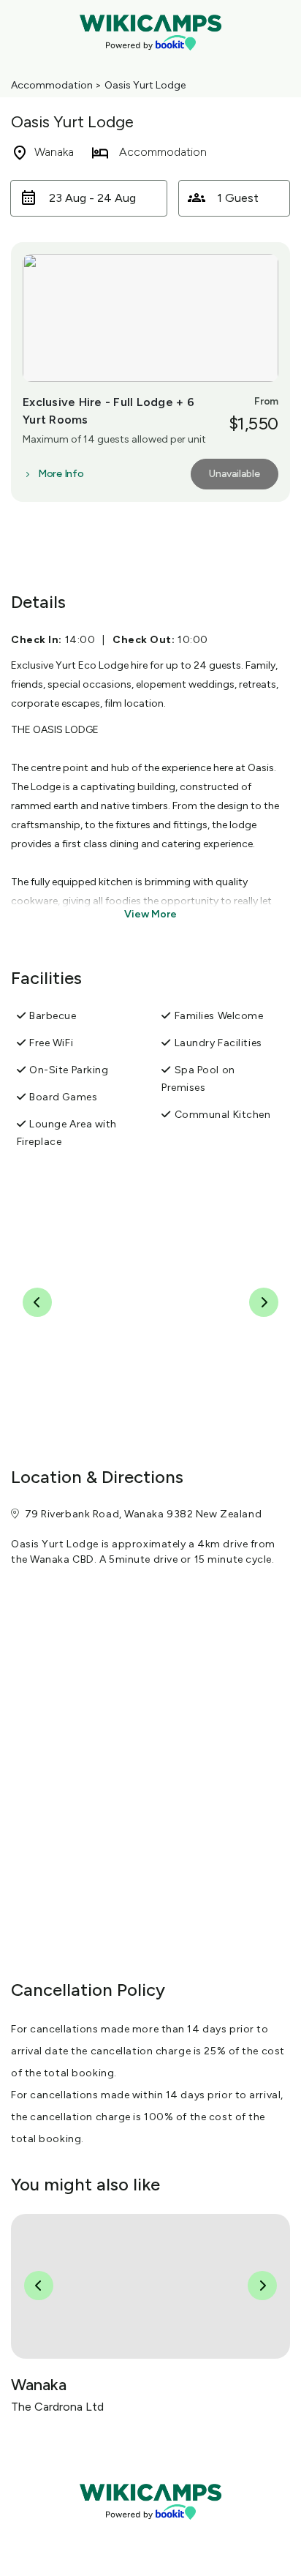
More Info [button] (61, 474)
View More (150, 914)
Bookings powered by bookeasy (150, 2532)
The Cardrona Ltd (57, 2407)
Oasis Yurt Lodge (145, 85)
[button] (89, 198)
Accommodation (52, 85)
